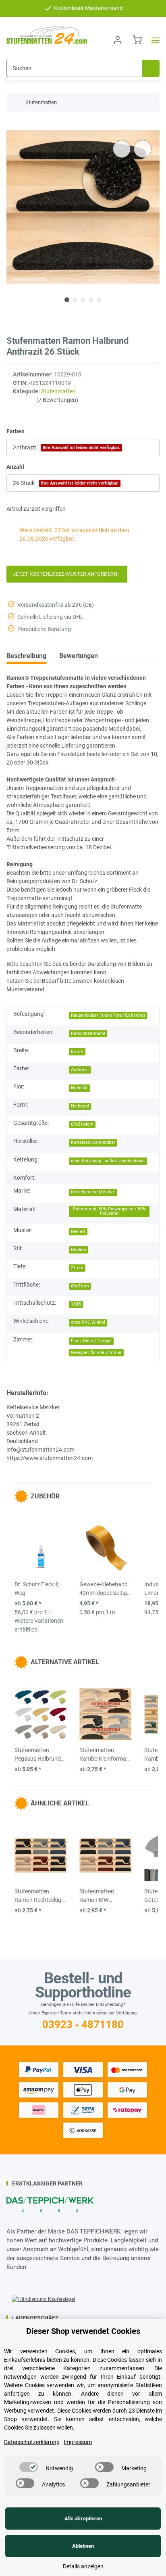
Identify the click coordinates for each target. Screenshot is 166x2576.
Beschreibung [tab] (26, 656)
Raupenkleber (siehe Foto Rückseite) (108, 1015)
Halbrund (80, 1106)
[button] (118, 40)
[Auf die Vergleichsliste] (122, 149)
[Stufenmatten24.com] (47, 35)
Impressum (78, 2442)
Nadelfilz (80, 1088)
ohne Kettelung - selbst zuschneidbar (108, 1161)
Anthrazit (80, 1070)
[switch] (29, 2467)
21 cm (77, 1268)
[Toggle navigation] (153, 40)
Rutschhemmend (88, 1033)
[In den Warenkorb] (13, 126)
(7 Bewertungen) (57, 400)
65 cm (77, 1052)
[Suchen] (151, 68)
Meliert (78, 1232)
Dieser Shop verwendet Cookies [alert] (83, 2331)
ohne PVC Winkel (88, 1322)
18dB (76, 1304)
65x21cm (80, 1286)
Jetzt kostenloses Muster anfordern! (67, 574)
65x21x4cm (82, 1124)
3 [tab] (83, 300)
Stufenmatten (58, 391)
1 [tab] (67, 300)
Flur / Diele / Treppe (91, 1341)
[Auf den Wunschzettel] (143, 149)
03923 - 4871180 (83, 2024)
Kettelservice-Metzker (93, 1142)
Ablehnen (83, 2546)
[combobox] (83, 448)
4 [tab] (91, 300)
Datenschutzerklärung (32, 2442)
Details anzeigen (83, 2566)
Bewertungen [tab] (79, 656)
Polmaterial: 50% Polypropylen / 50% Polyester (109, 1211)
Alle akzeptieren (83, 2519)
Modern (79, 1250)
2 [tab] (75, 300)
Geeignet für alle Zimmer (96, 1353)
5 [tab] (99, 300)
